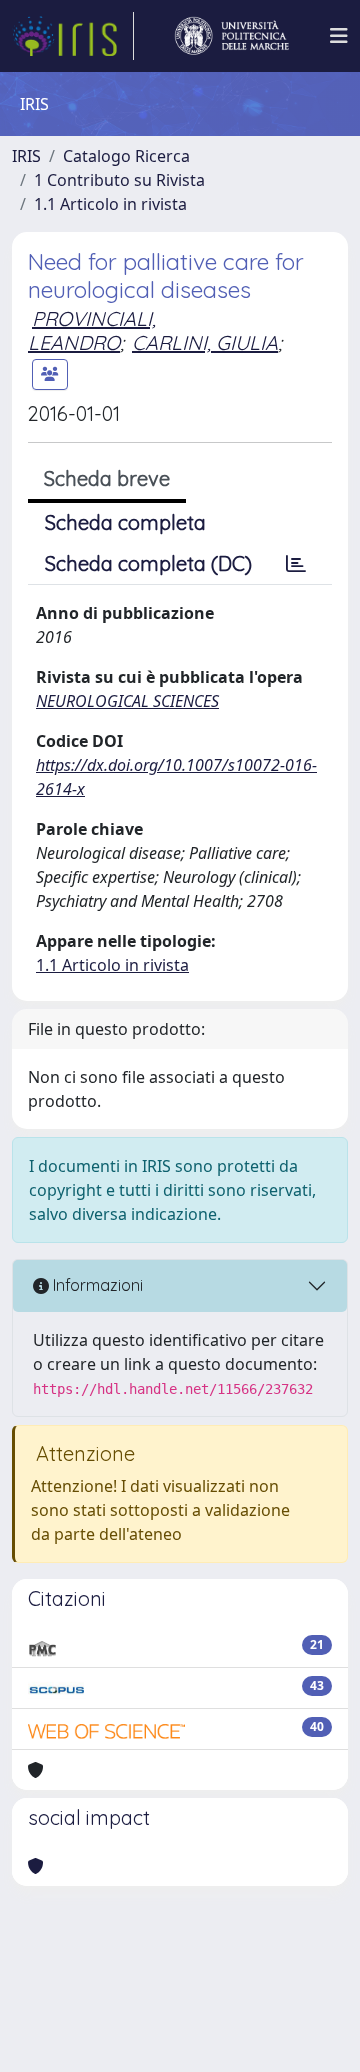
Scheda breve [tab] (107, 478)
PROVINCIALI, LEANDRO (92, 330)
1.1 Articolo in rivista (110, 204)
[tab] (296, 564)
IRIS (26, 156)
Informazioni (96, 1285)
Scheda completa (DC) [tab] (148, 563)
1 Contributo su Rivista (119, 180)
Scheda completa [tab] (125, 522)
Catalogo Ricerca (126, 156)
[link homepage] (73, 36)
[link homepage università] (232, 36)
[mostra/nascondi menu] (339, 36)
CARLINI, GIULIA (205, 342)
